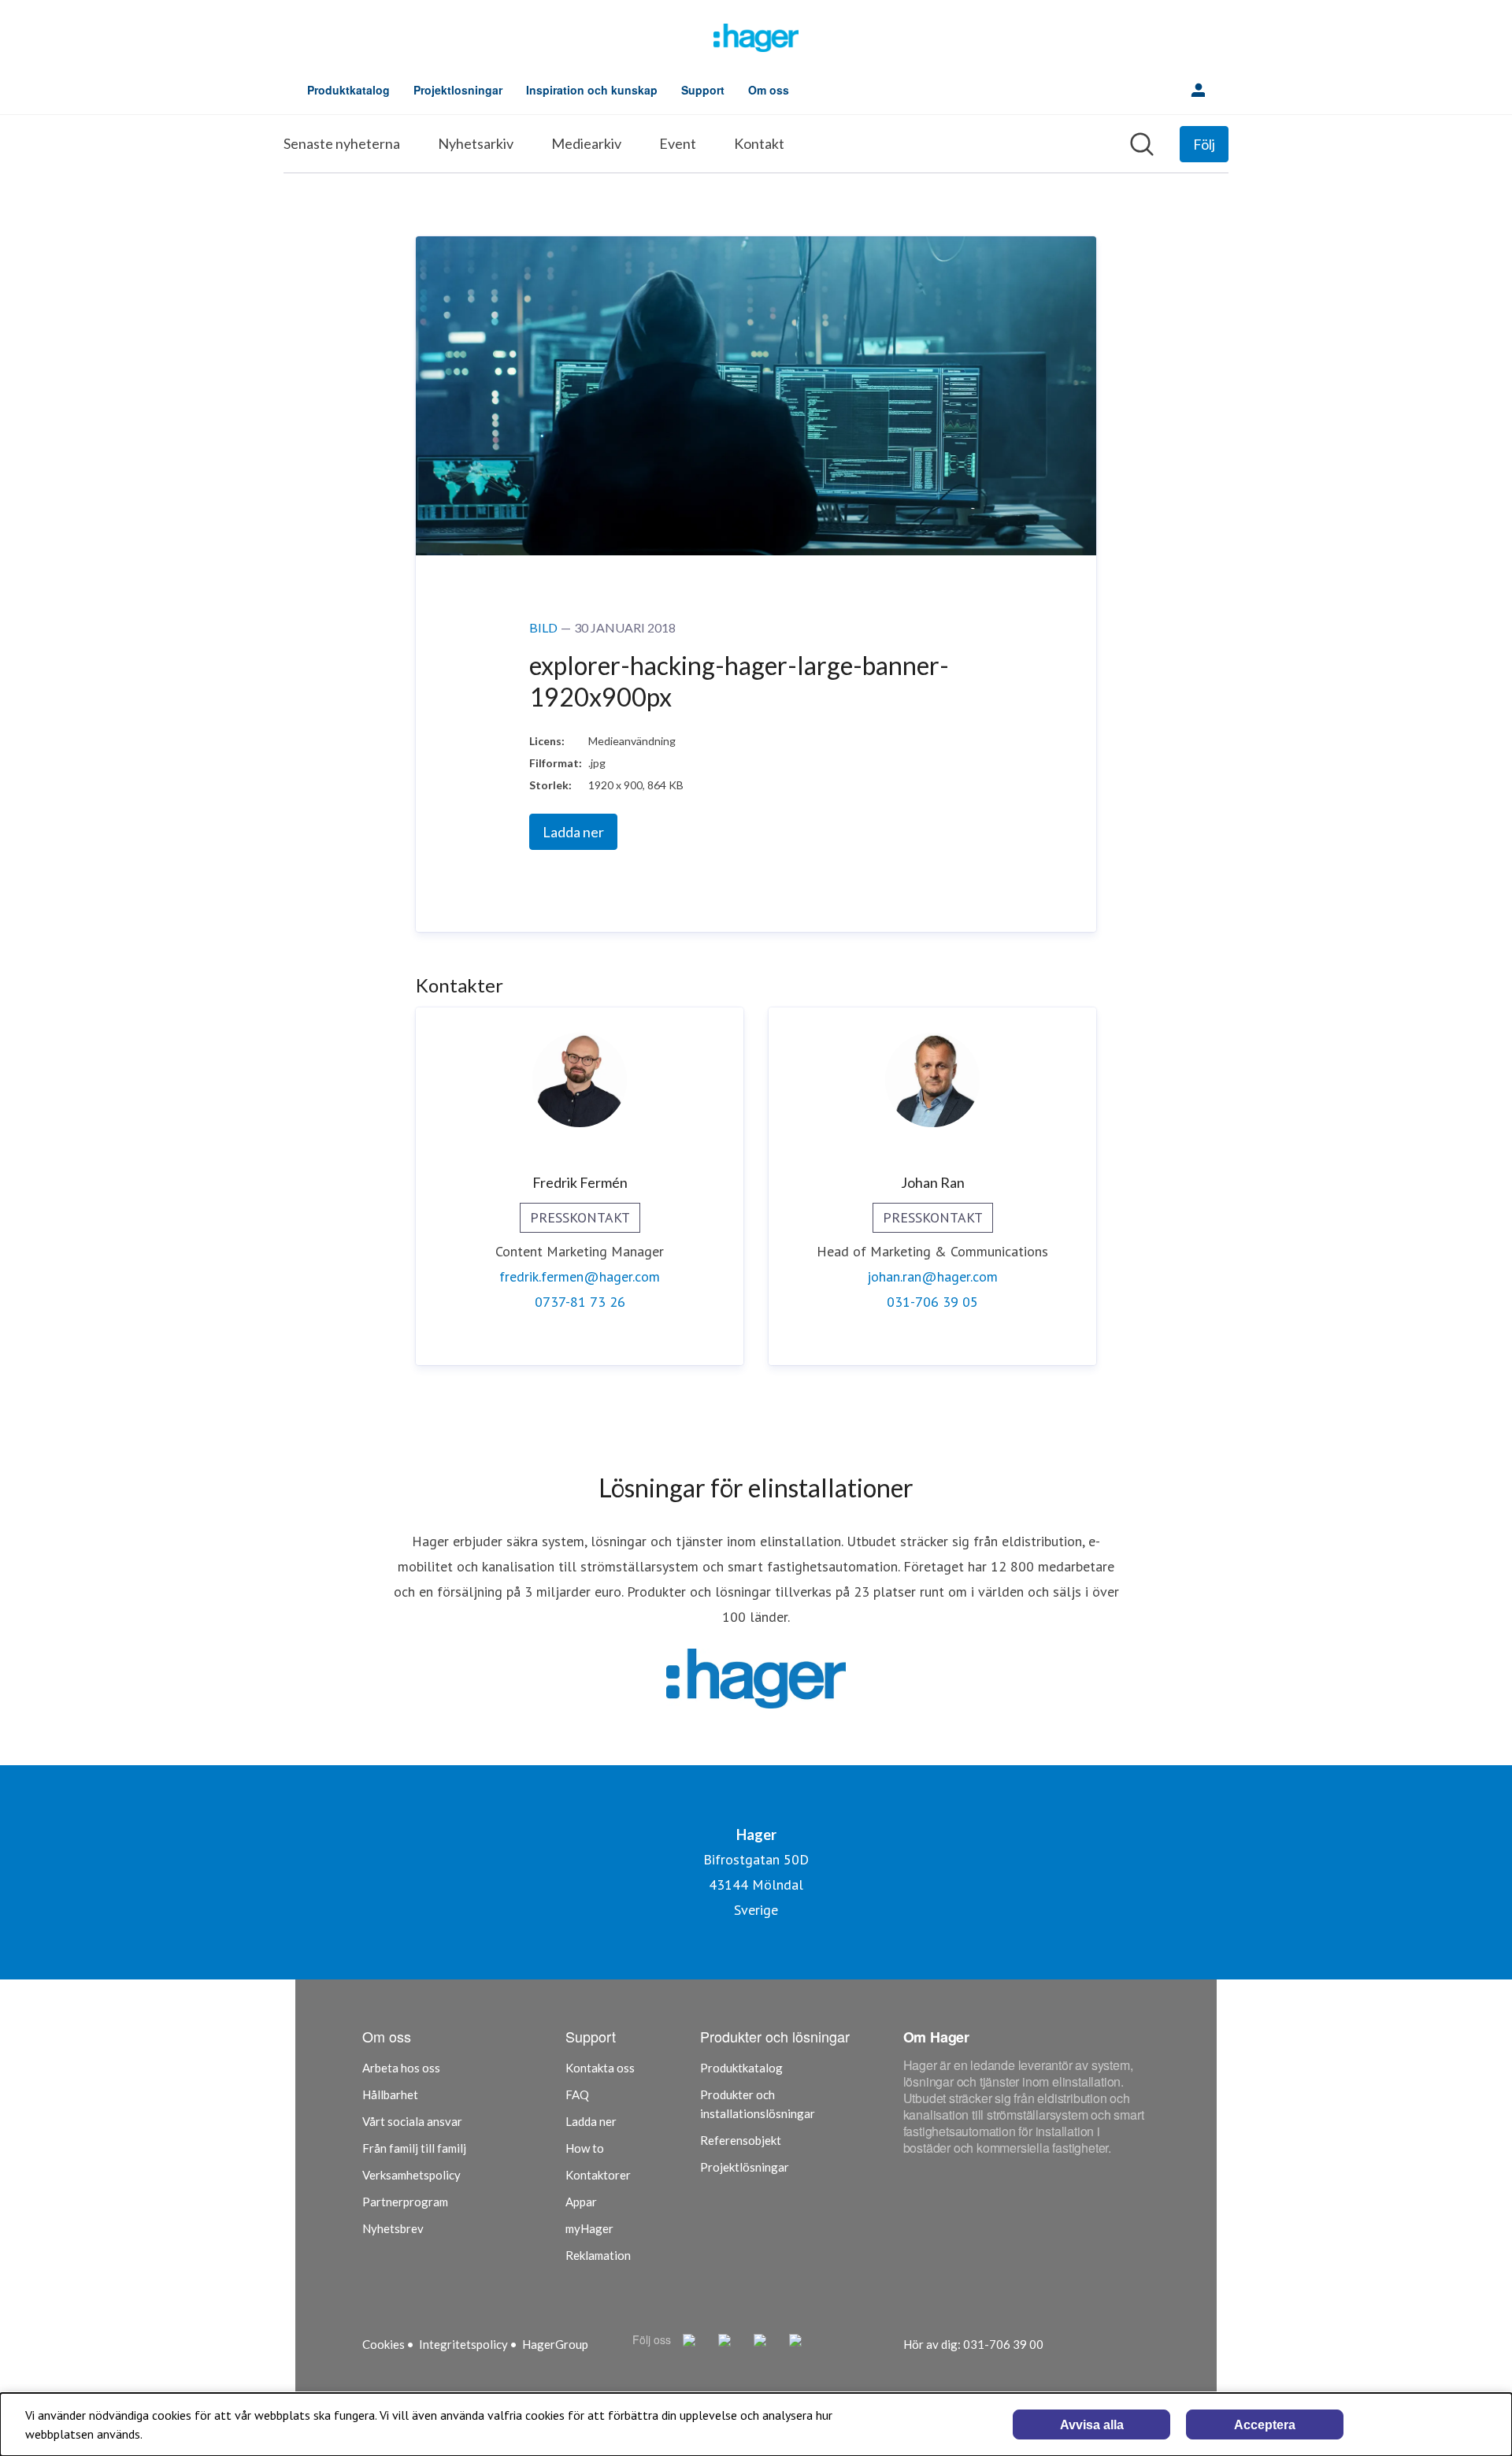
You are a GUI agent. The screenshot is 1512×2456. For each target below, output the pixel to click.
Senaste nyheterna (342, 143)
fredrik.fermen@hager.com (580, 1276)
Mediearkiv (586, 143)
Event (678, 143)
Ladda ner (573, 832)
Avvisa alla (1092, 2425)
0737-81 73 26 (580, 1302)
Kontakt (759, 143)
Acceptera (1265, 2425)
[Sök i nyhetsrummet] (1142, 144)
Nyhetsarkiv (476, 143)
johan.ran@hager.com (932, 1276)
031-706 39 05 (932, 1302)
